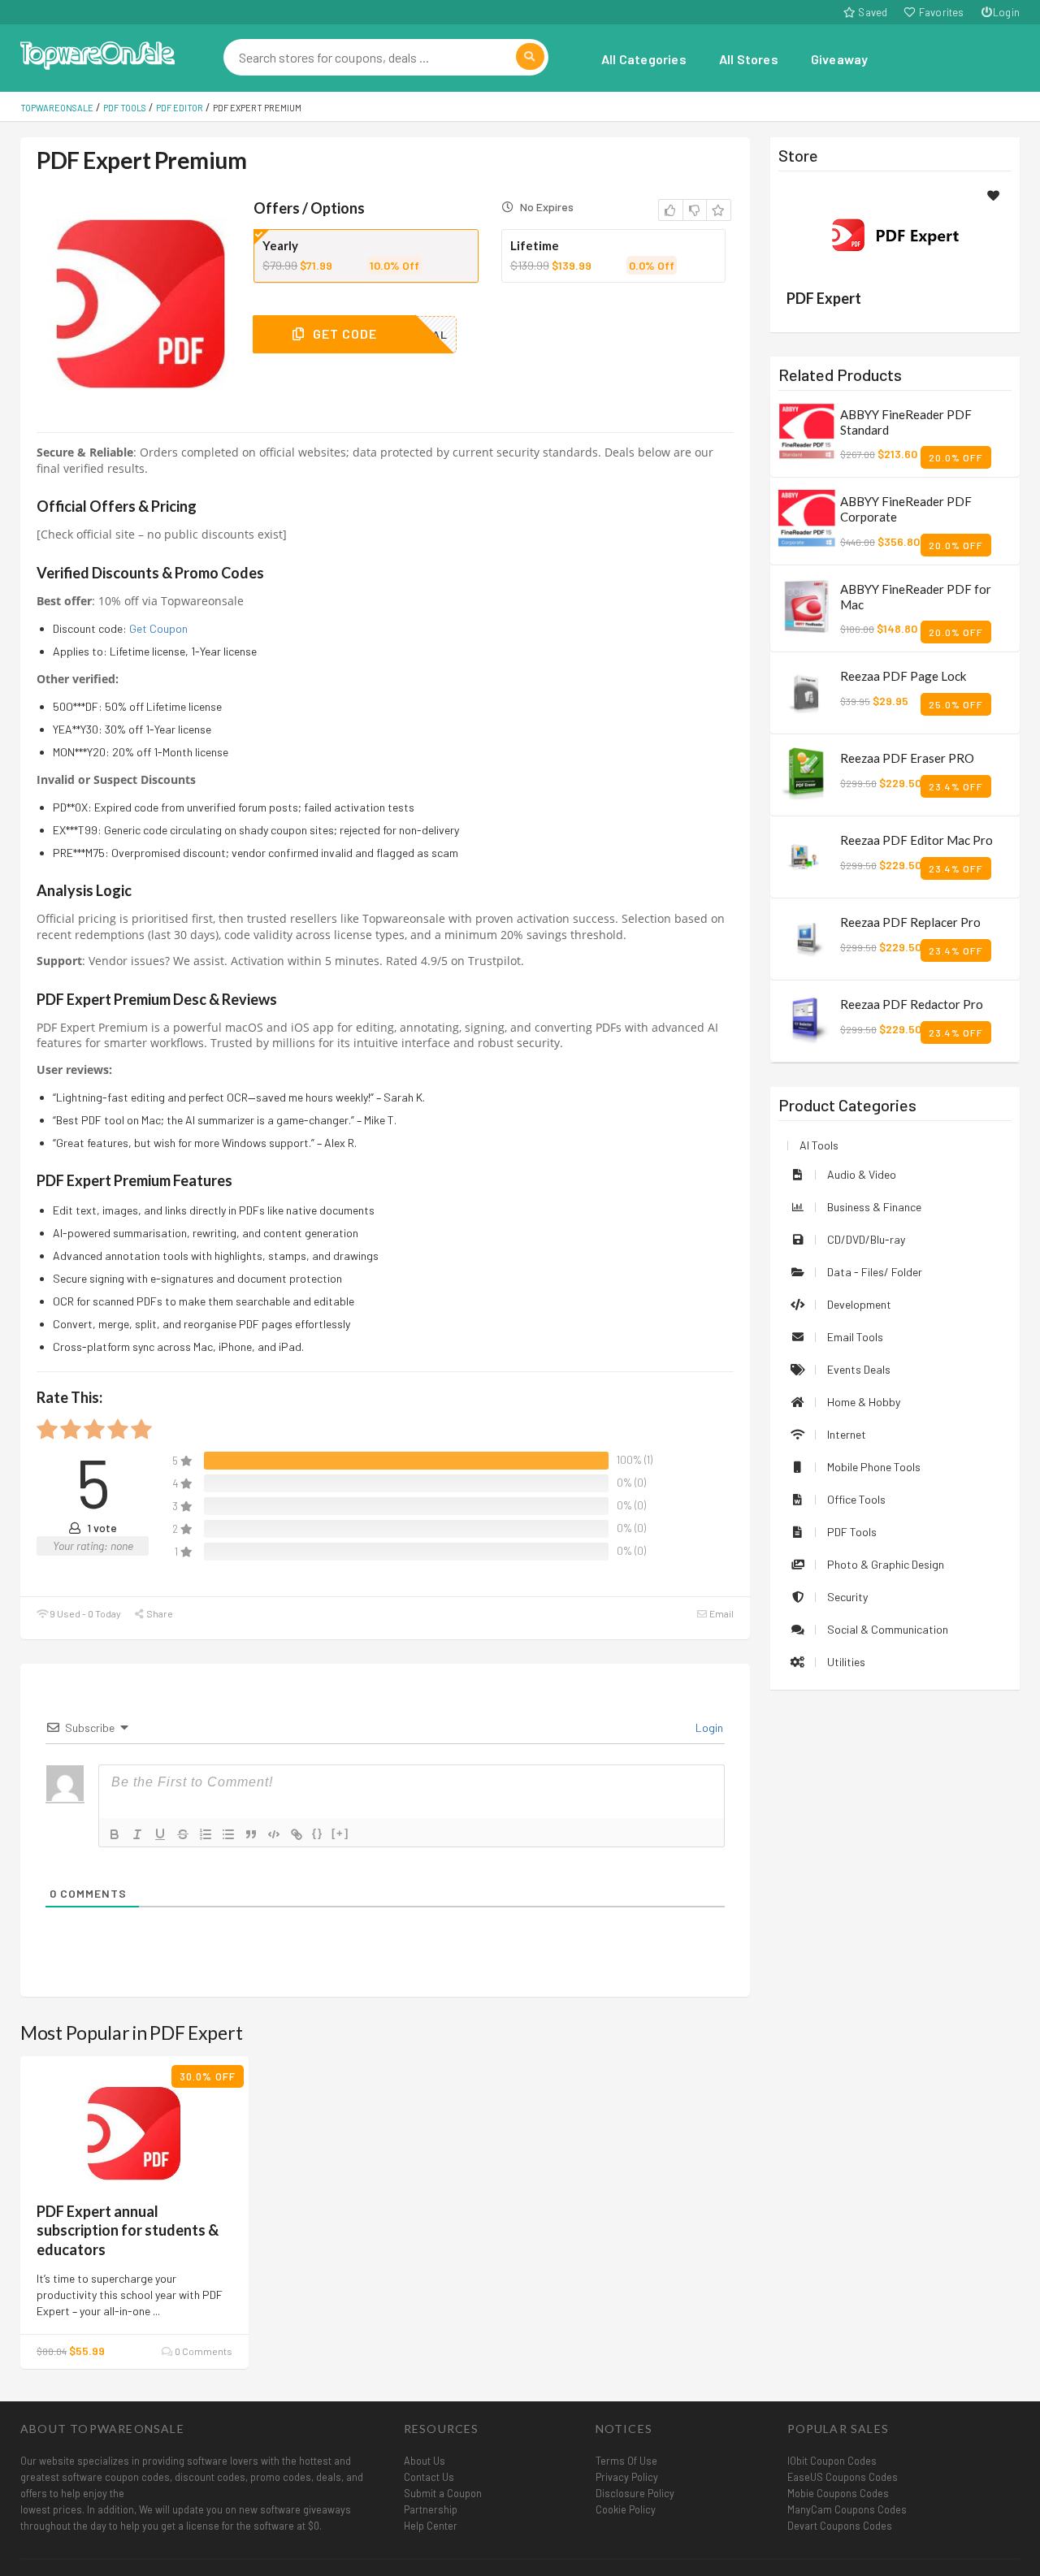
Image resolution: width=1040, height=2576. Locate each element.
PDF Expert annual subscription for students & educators (128, 2230)
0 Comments (202, 2351)
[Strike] (183, 1834)
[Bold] (115, 1834)
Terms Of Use (626, 2461)
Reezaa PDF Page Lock (903, 676)
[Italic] (137, 1834)
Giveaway (840, 59)
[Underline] (160, 1834)
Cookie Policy (626, 2509)
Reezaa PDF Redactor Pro (912, 1004)
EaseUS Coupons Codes (843, 2477)
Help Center (431, 2526)
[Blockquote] (251, 1834)
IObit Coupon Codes (832, 2461)
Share (159, 1613)
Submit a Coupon (443, 2493)
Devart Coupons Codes (840, 2526)
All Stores (749, 59)
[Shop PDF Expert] (895, 233)
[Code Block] (274, 1834)
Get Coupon (158, 628)
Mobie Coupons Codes (838, 2493)
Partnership (431, 2509)
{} (318, 1833)
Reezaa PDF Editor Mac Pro (916, 840)
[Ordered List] (206, 1834)
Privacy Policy (627, 2477)
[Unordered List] (228, 1834)
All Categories (644, 59)
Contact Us (429, 2477)
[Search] (530, 56)
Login (1006, 12)
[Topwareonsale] (97, 53)
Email (721, 1613)
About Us (425, 2461)
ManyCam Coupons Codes (847, 2509)
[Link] (297, 1834)
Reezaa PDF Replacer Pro (910, 922)
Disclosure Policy (635, 2493)
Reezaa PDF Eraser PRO (907, 758)
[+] (340, 1833)
